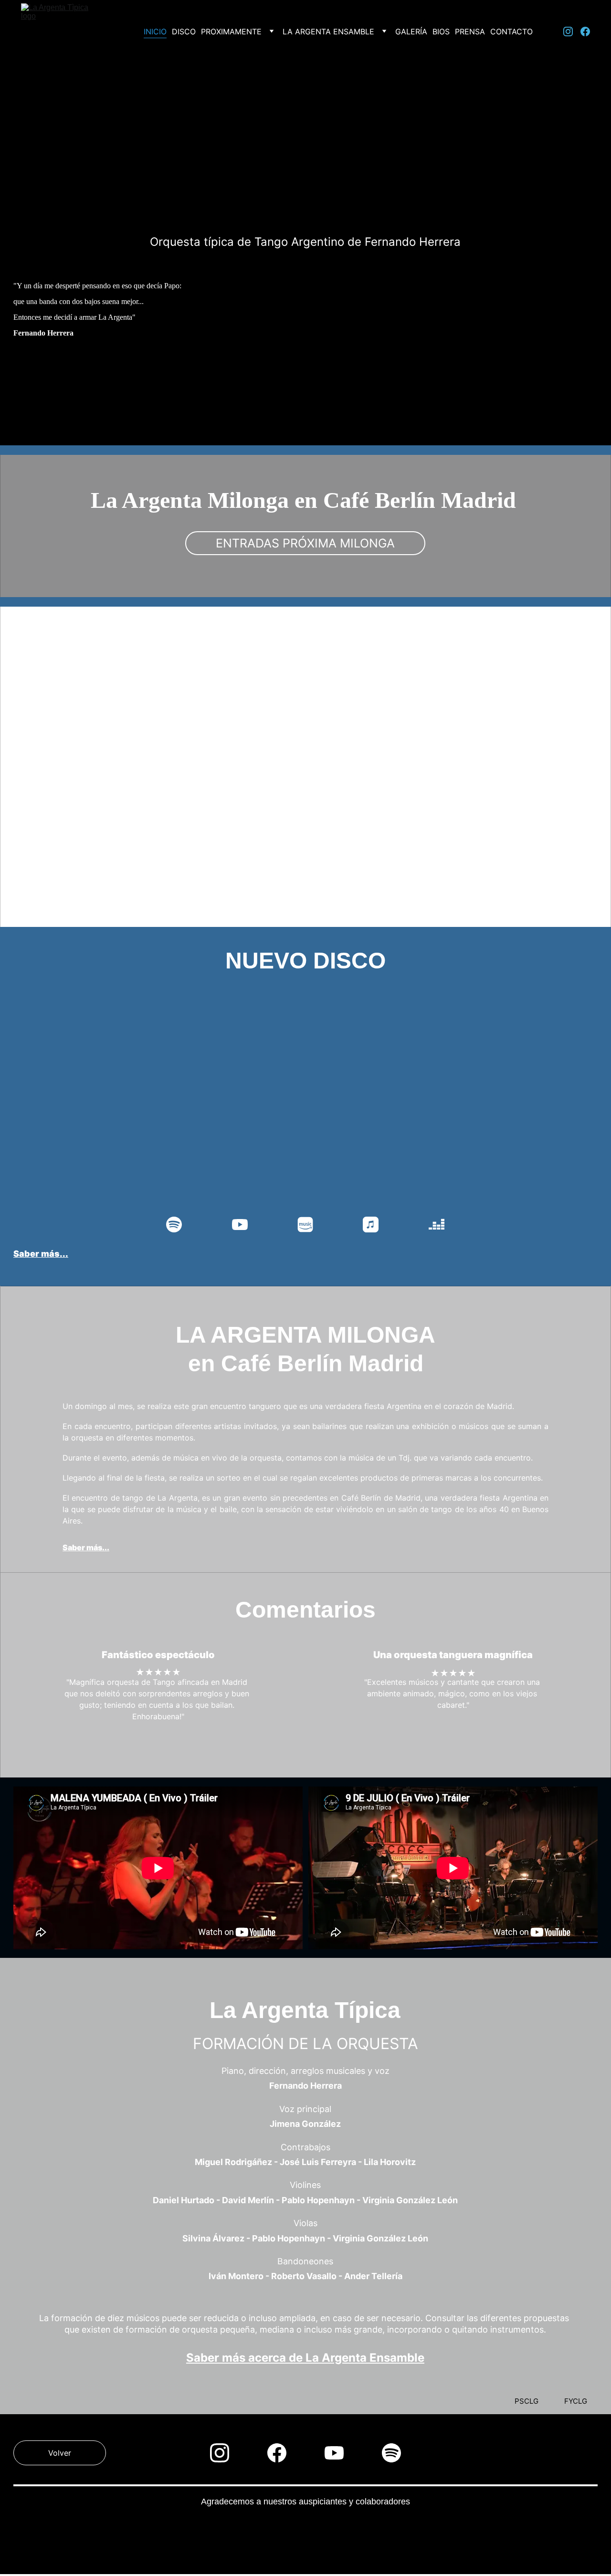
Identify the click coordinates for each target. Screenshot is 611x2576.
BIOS (441, 32)
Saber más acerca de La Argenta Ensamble (305, 2358)
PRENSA (470, 32)
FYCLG (576, 2401)
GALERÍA (411, 32)
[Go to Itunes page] (375, 1225)
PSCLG (527, 2401)
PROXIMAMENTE (231, 32)
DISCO (184, 32)
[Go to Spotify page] (179, 1225)
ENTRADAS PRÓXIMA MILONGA (305, 543)
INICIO (155, 32)
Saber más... (72, 854)
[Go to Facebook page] (585, 32)
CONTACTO (511, 32)
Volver (60, 2453)
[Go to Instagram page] (572, 32)
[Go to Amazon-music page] (310, 1225)
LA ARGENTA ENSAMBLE (328, 32)
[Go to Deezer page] (437, 1225)
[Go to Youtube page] (245, 1225)
